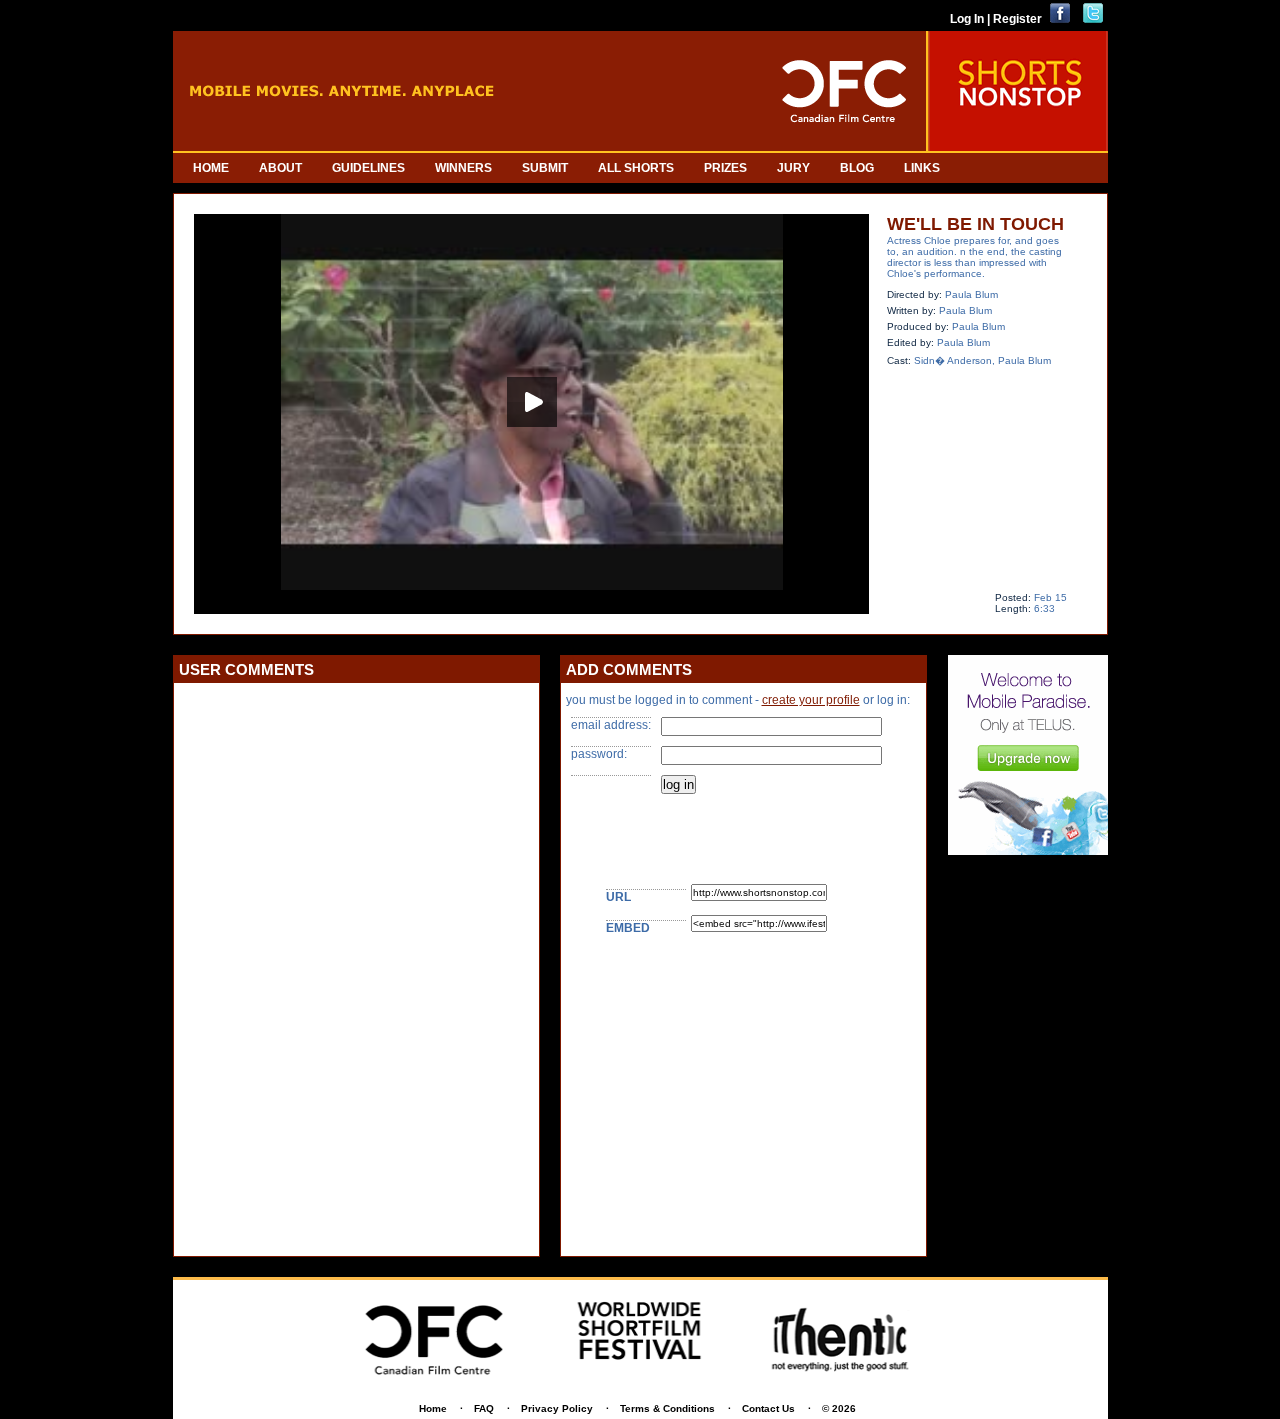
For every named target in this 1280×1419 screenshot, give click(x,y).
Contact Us (768, 1408)
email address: (611, 725)
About (280, 168)
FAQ (484, 1408)
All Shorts (636, 168)
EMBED (628, 928)
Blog (857, 168)
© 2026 (839, 1408)
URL (618, 897)
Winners (463, 168)
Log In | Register (996, 19)
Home (211, 168)
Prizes (725, 168)
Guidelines (368, 168)
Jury (793, 168)
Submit (545, 168)
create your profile (811, 700)
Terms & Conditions (667, 1408)
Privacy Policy (557, 1408)
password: (599, 754)
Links (922, 168)
